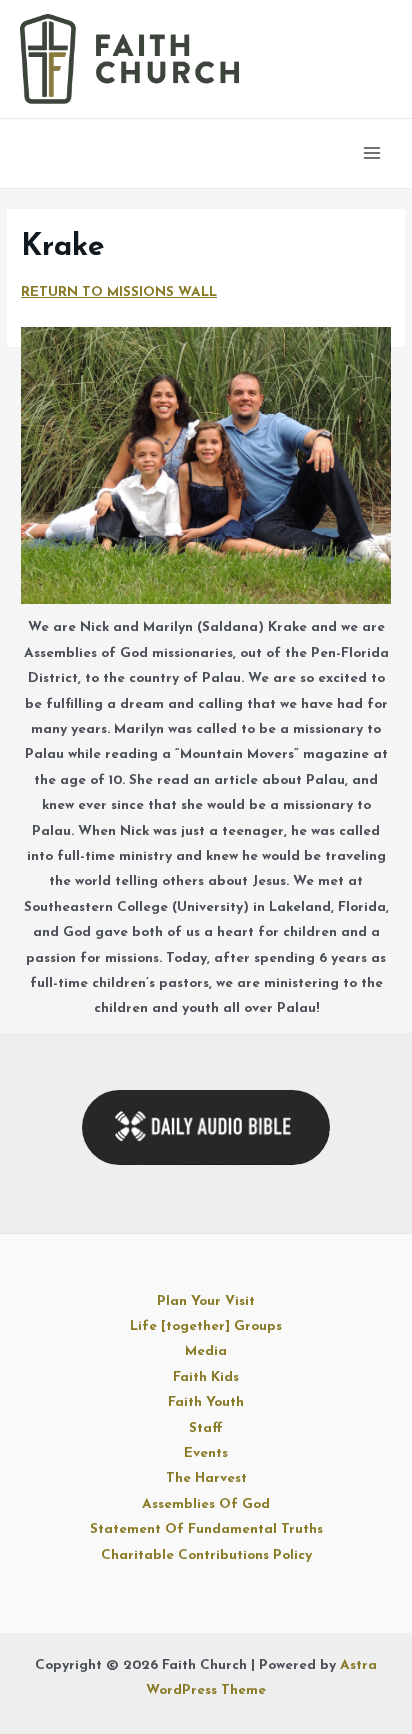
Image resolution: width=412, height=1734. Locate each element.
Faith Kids (206, 1377)
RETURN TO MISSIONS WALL (119, 292)
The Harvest (206, 1478)
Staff (206, 1428)
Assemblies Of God (206, 1504)
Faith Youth (206, 1402)
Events (206, 1453)
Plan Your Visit (206, 1301)
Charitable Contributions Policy (206, 1555)
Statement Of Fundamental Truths (206, 1529)
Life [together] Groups (206, 1326)
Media (206, 1351)
